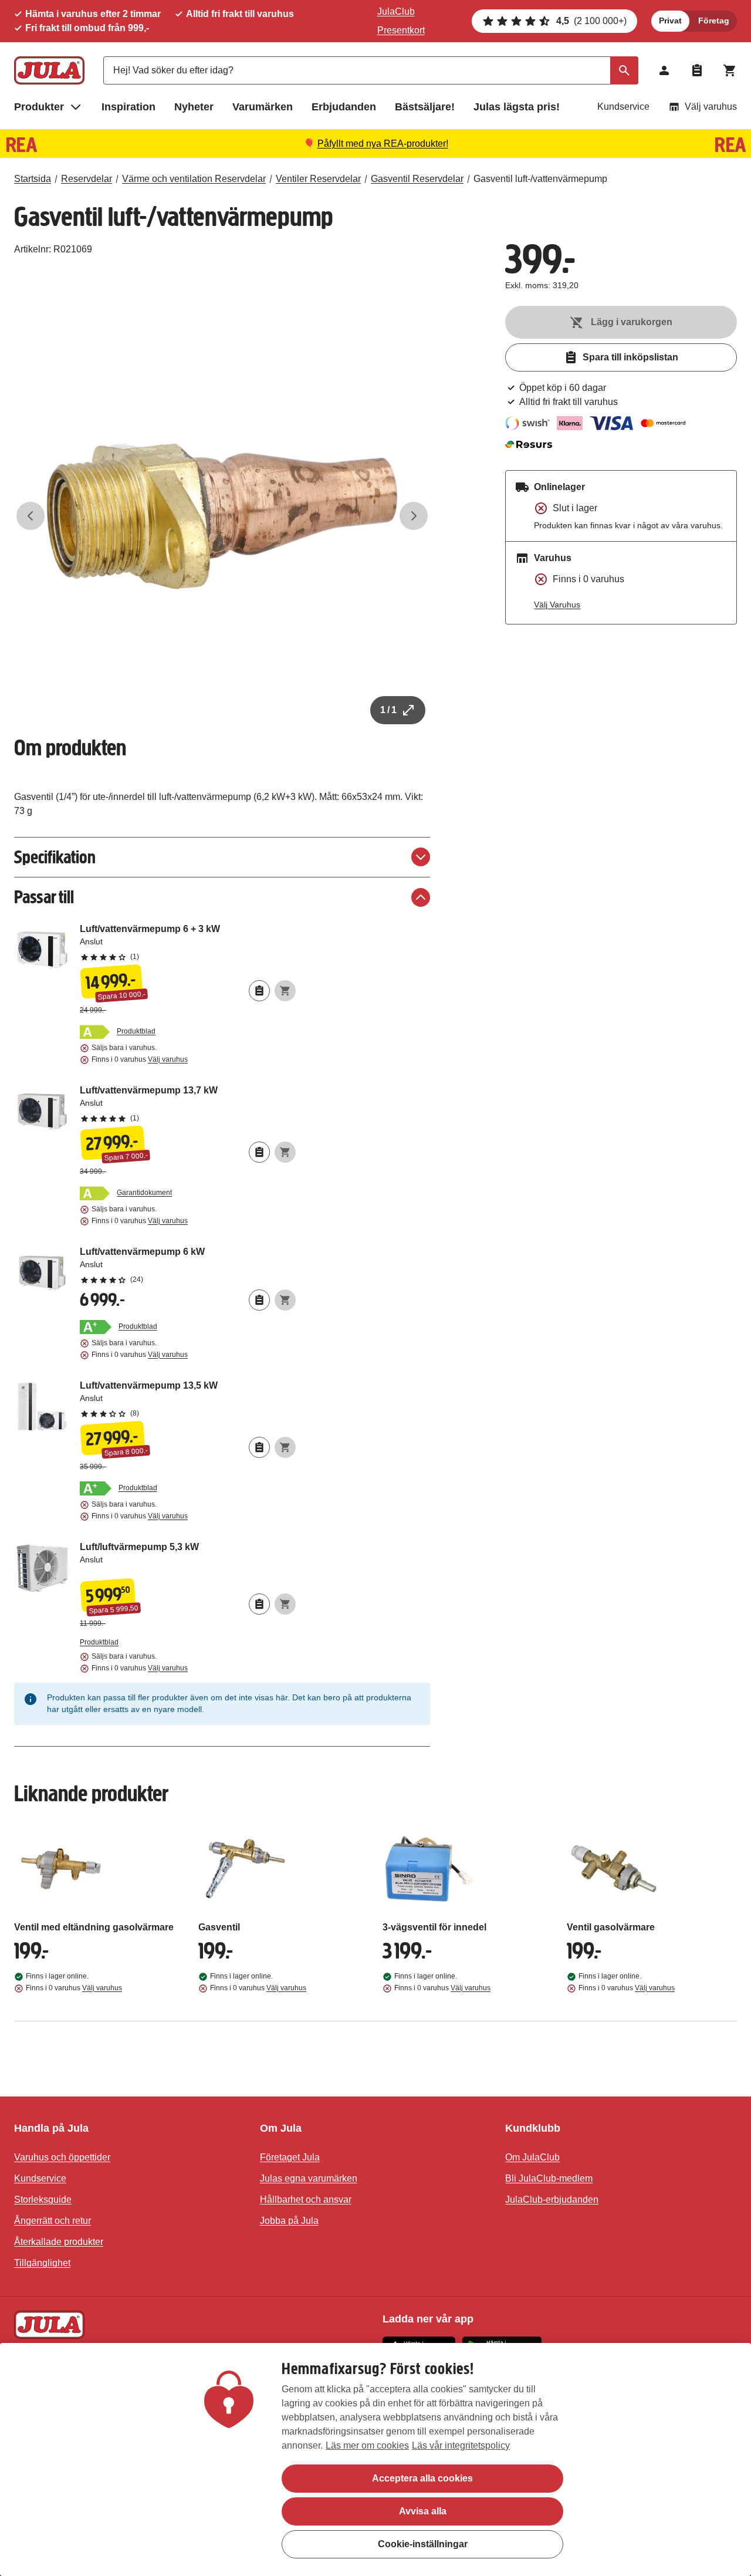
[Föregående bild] (31, 516)
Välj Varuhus (557, 605)
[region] (375, 2459)
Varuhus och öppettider (62, 2157)
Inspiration (128, 107)
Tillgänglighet (42, 2263)
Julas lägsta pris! (517, 107)
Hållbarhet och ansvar (306, 2199)
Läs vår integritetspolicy (461, 2445)
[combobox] (371, 70)
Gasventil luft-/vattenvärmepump (540, 179)
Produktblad (136, 1031)
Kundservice (623, 107)
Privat (670, 21)
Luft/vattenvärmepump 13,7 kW (188, 1103)
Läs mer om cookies (367, 2445)
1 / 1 (388, 710)
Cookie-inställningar (423, 2544)
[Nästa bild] (414, 516)
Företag (714, 21)
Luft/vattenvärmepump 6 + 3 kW (188, 942)
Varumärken (263, 107)
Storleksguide (43, 2199)
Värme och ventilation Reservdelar (194, 179)
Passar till (44, 897)
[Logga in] (664, 70)
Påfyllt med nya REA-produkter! (383, 144)
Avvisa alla (423, 2511)
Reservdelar (87, 179)
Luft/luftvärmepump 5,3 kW (188, 1558)
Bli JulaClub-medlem (549, 2178)
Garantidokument (144, 1193)
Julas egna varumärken (309, 2178)
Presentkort (401, 30)
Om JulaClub (532, 2157)
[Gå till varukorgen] (730, 70)
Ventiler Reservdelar (318, 179)
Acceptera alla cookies (422, 2478)
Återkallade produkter (59, 2242)
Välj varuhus (711, 107)
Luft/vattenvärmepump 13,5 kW (188, 1399)
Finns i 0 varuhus (140, 1059)
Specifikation (55, 857)
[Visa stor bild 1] (222, 516)
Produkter (39, 107)
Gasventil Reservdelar (417, 179)
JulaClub (396, 11)
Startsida (33, 179)
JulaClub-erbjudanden (552, 2199)
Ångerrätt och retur (53, 2221)
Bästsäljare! (425, 107)
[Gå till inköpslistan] (697, 70)
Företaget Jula (290, 2157)
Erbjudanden (344, 107)
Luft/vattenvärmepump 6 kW (188, 1265)
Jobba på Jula (289, 2221)
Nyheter (194, 107)
